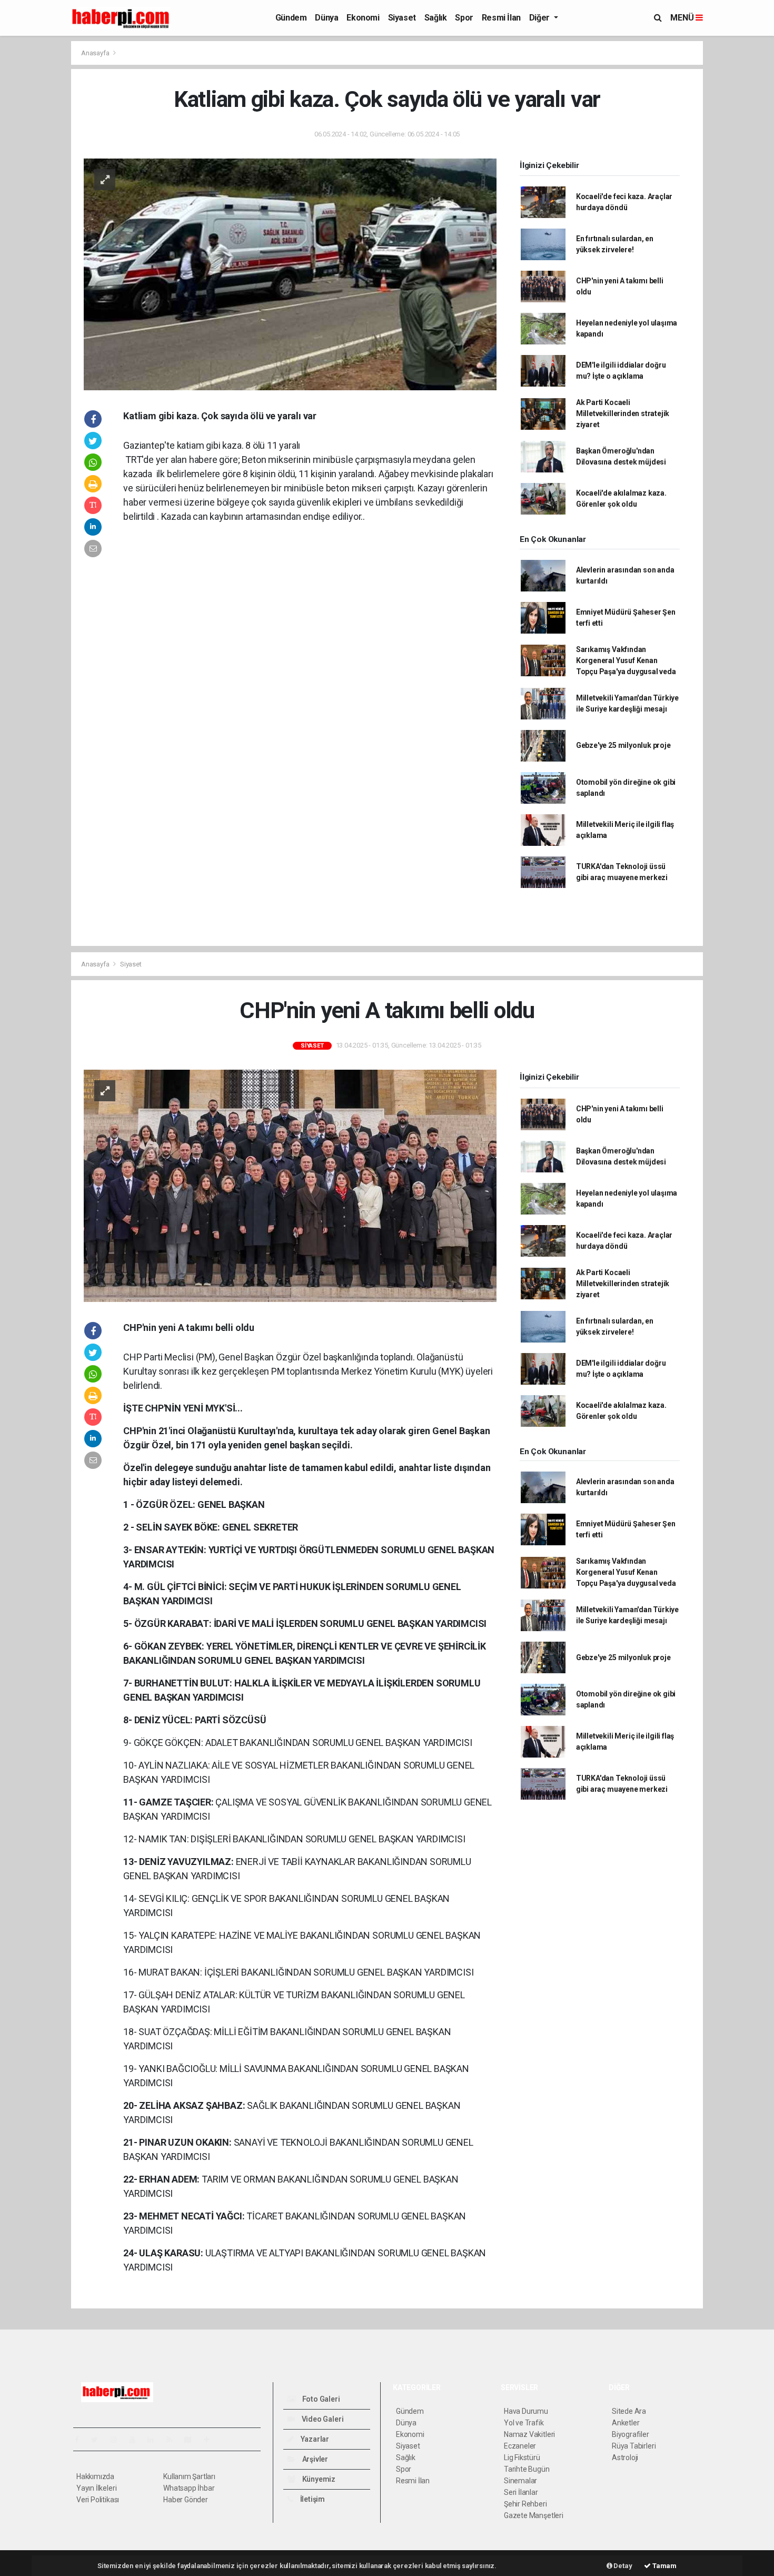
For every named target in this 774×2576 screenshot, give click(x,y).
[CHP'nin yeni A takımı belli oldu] (290, 1185)
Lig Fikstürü (522, 2457)
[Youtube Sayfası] (136, 2440)
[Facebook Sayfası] (81, 2440)
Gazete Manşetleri (534, 2515)
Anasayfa (96, 53)
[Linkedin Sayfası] (155, 2440)
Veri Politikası (98, 2500)
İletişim (312, 2499)
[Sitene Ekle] (211, 2440)
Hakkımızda (95, 2476)
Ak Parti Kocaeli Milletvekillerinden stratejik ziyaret (623, 413)
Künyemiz (318, 2479)
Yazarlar (314, 2439)
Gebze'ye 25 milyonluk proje (623, 745)
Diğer (540, 18)
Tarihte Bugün (527, 2469)
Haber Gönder (186, 2500)
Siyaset (402, 18)
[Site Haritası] (192, 2440)
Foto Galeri (320, 2399)
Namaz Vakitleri (529, 2434)
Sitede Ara (629, 2411)
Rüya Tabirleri (634, 2446)
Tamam (664, 2566)
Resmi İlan (501, 18)
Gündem (291, 18)
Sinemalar (520, 2481)
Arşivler (314, 2459)
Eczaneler (520, 2446)
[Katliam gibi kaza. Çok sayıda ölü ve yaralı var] (290, 274)
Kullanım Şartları (189, 2476)
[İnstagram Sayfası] (118, 2440)
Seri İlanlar (521, 2492)
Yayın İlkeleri (96, 2488)
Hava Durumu (526, 2411)
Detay (622, 2566)
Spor (464, 18)
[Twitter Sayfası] (99, 2440)
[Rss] (173, 2440)
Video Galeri (322, 2419)
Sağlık (436, 18)
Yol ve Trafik (524, 2423)
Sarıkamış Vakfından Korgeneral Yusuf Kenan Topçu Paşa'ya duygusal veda (626, 660)
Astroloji (625, 2457)
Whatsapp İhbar (189, 2488)
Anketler (626, 2423)
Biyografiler (631, 2434)
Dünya (326, 18)
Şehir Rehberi (525, 2504)
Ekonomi (363, 18)
